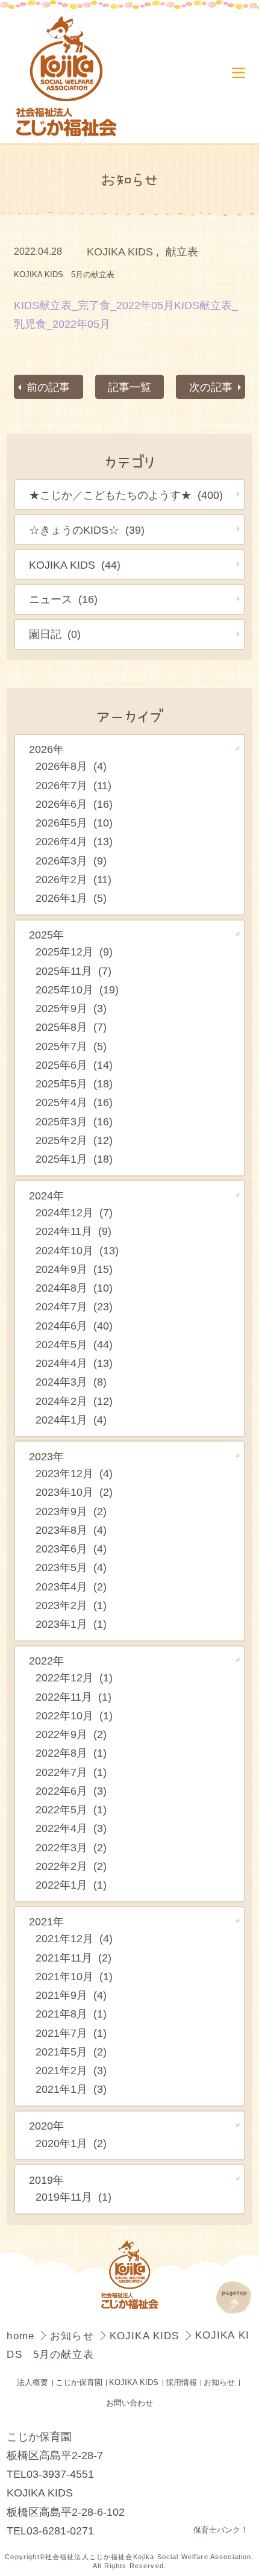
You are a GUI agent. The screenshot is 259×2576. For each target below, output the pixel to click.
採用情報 (181, 2383)
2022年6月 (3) (71, 1791)
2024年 (46, 1196)
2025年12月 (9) (74, 952)
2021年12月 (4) (74, 1938)
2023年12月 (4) (74, 1473)
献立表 (182, 252)
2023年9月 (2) (71, 1511)
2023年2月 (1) (71, 1605)
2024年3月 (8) (71, 1382)
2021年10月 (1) (74, 1976)
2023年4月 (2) (71, 1587)
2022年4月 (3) (71, 1828)
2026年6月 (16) (74, 804)
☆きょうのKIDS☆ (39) (87, 530)
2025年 (46, 935)
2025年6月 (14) (74, 1065)
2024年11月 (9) (73, 1231)
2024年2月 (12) (74, 1401)
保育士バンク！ (221, 2530)
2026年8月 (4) (71, 766)
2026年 (46, 749)
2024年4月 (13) (74, 1363)
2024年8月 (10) (74, 1288)
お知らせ (74, 2336)
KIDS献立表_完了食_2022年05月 (94, 305)
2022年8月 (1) (71, 1753)
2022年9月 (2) (71, 1734)
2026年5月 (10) (74, 823)
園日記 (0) (55, 634)
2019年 (46, 2180)
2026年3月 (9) (71, 861)
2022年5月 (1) (71, 1809)
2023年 (46, 1456)
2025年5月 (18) (74, 1083)
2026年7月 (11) (73, 785)
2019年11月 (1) (73, 2197)
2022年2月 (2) (71, 1866)
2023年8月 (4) (71, 1530)
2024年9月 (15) (74, 1269)
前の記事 (48, 387)
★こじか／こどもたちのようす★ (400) (126, 495)
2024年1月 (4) (71, 1420)
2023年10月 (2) (74, 1492)
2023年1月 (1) (71, 1624)
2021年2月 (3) (71, 2070)
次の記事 (211, 387)
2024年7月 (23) (74, 1306)
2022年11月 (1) (73, 1697)
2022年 (46, 1661)
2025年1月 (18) (74, 1159)
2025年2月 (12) (74, 1140)
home (22, 2336)
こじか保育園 (79, 2383)
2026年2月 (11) (73, 879)
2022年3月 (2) (71, 1847)
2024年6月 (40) (74, 1326)
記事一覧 (129, 387)
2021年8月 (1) (71, 2014)
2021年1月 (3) (71, 2089)
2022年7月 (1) (71, 1772)
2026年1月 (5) (71, 898)
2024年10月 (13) (77, 1250)
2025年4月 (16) (74, 1102)
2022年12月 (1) (74, 1677)
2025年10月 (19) (77, 989)
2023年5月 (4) (71, 1567)
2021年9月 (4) (71, 1995)
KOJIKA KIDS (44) (75, 565)
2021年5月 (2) (71, 2052)
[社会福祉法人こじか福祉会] (72, 77)
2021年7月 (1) (71, 2033)
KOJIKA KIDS (120, 252)
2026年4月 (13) (74, 841)
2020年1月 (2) (71, 2143)
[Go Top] (234, 2297)
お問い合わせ (129, 2403)
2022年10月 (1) (74, 1715)
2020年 (46, 2126)
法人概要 (33, 2383)
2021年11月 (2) (73, 1958)
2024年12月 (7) (74, 1212)
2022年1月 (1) (71, 1885)
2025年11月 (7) (73, 971)
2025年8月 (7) (71, 1027)
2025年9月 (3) (71, 1008)
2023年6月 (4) (71, 1549)
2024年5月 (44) (74, 1344)
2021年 (46, 1921)
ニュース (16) (63, 599)
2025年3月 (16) (74, 1121)
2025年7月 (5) (71, 1046)
